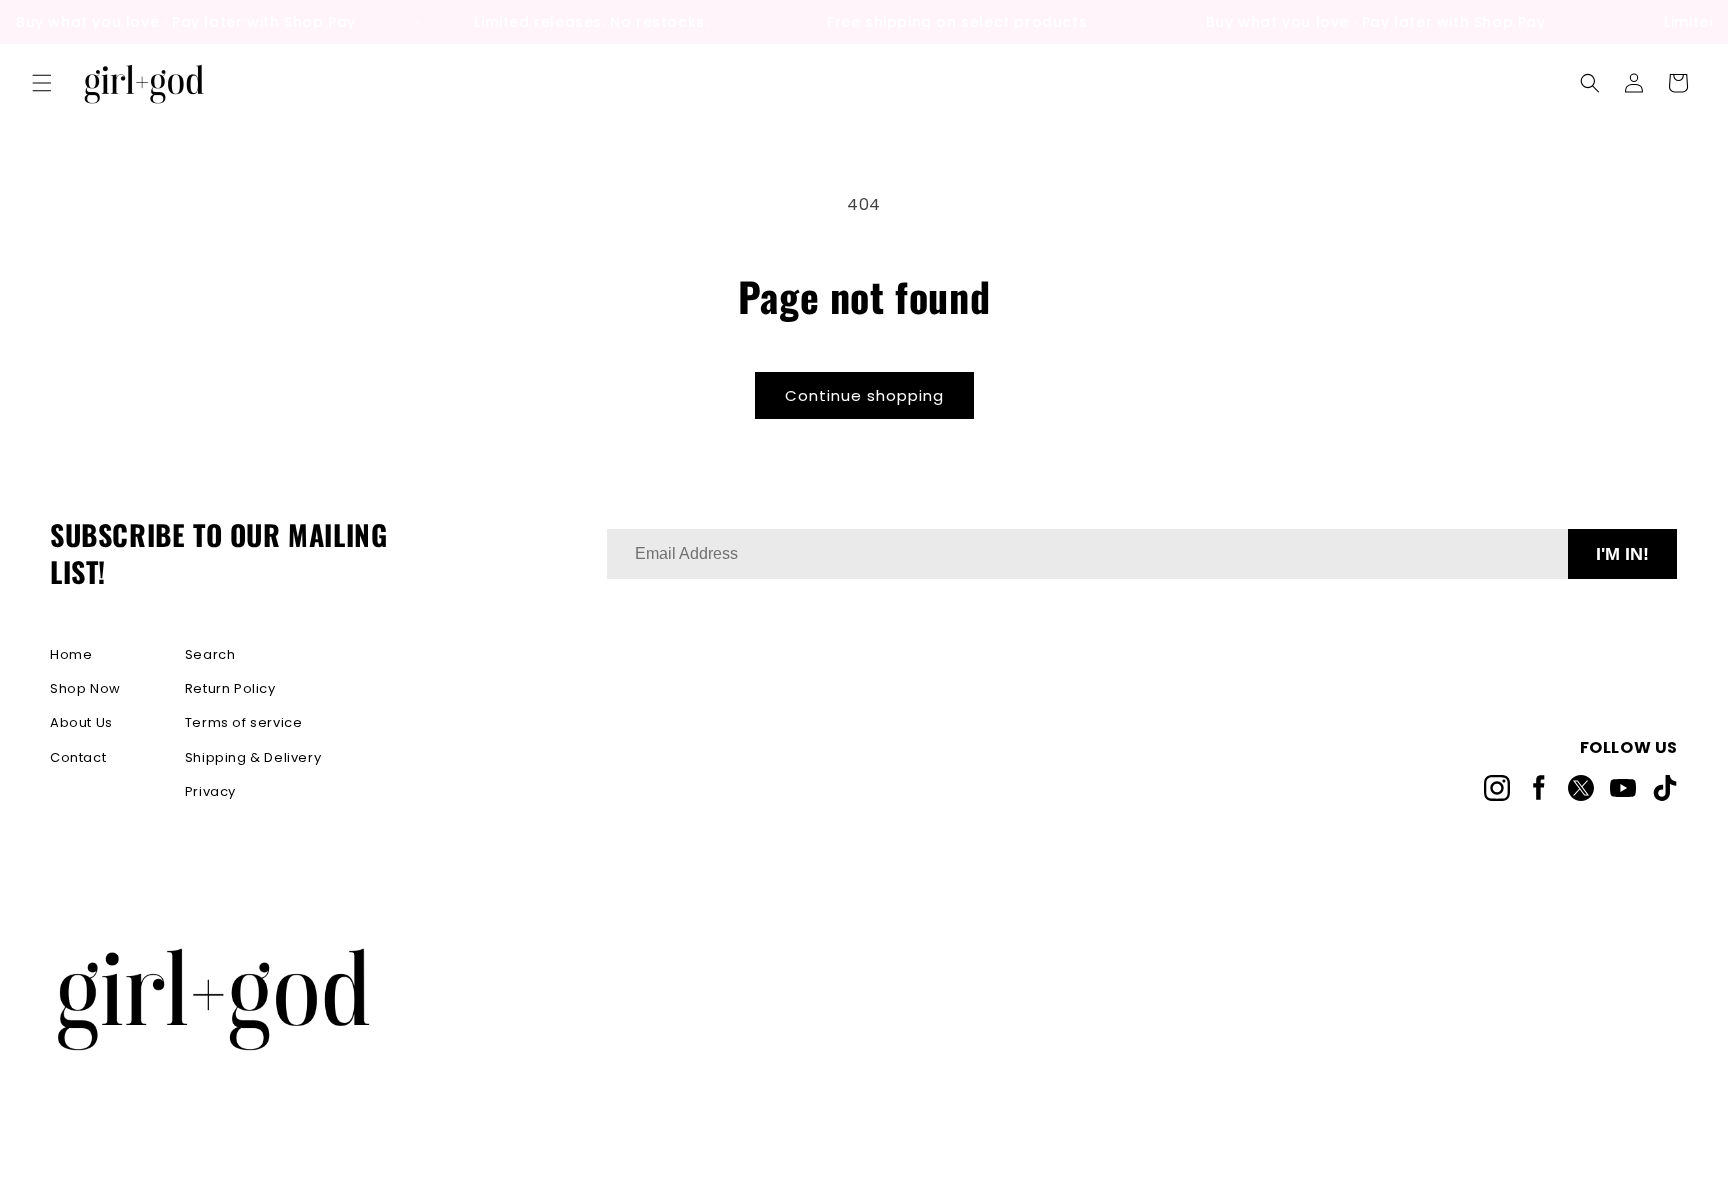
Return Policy (230, 688)
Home (71, 654)
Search (210, 654)
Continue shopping (864, 395)
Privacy (210, 791)
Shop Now (85, 688)
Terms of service (244, 722)
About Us (81, 722)
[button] (42, 83)
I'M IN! (1622, 554)
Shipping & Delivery (253, 757)
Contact (78, 757)
